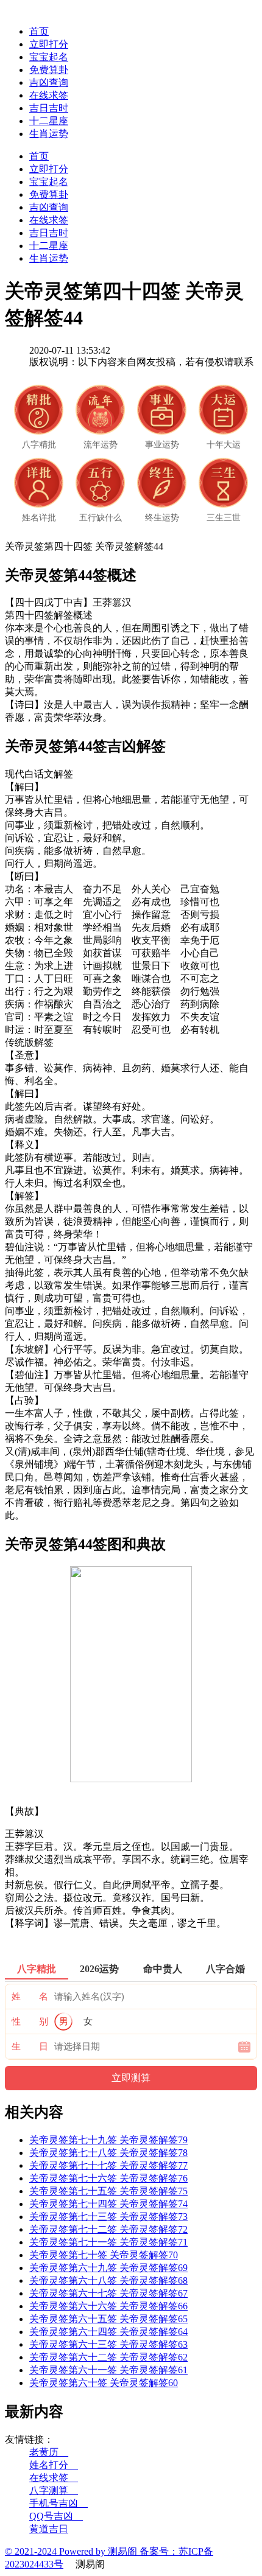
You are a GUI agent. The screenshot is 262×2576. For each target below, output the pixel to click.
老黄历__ (49, 2452)
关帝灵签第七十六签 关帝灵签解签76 (108, 2178)
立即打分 (49, 44)
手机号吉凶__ (58, 2503)
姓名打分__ (54, 2465)
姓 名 (30, 1997)
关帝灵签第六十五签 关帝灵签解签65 (108, 2319)
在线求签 (49, 95)
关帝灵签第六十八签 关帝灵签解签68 (108, 2280)
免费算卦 (49, 70)
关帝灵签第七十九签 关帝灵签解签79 (108, 2140)
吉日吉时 (49, 108)
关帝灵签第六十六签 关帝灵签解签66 (108, 2306)
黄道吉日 (49, 2529)
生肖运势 (49, 134)
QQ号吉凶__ (56, 2516)
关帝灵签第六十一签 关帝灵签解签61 (108, 2370)
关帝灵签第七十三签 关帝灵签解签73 (108, 2217)
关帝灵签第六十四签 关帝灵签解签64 (108, 2332)
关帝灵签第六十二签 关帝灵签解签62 (108, 2357)
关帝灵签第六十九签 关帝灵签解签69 (108, 2268)
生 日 (30, 2046)
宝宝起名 (49, 57)
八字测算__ (54, 2490)
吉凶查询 (49, 82)
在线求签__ (54, 2478)
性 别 (30, 2021)
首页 (39, 31)
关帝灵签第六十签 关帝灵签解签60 (104, 2383)
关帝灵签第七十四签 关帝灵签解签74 (108, 2204)
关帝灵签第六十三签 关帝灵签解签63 (108, 2344)
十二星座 (49, 121)
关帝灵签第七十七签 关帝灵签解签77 (108, 2165)
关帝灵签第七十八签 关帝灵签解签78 (108, 2153)
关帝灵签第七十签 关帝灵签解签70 (104, 2255)
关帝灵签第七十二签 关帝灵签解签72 (108, 2229)
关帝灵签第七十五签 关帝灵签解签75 (108, 2191)
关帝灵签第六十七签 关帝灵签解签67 (108, 2293)
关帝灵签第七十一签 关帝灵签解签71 (108, 2242)
